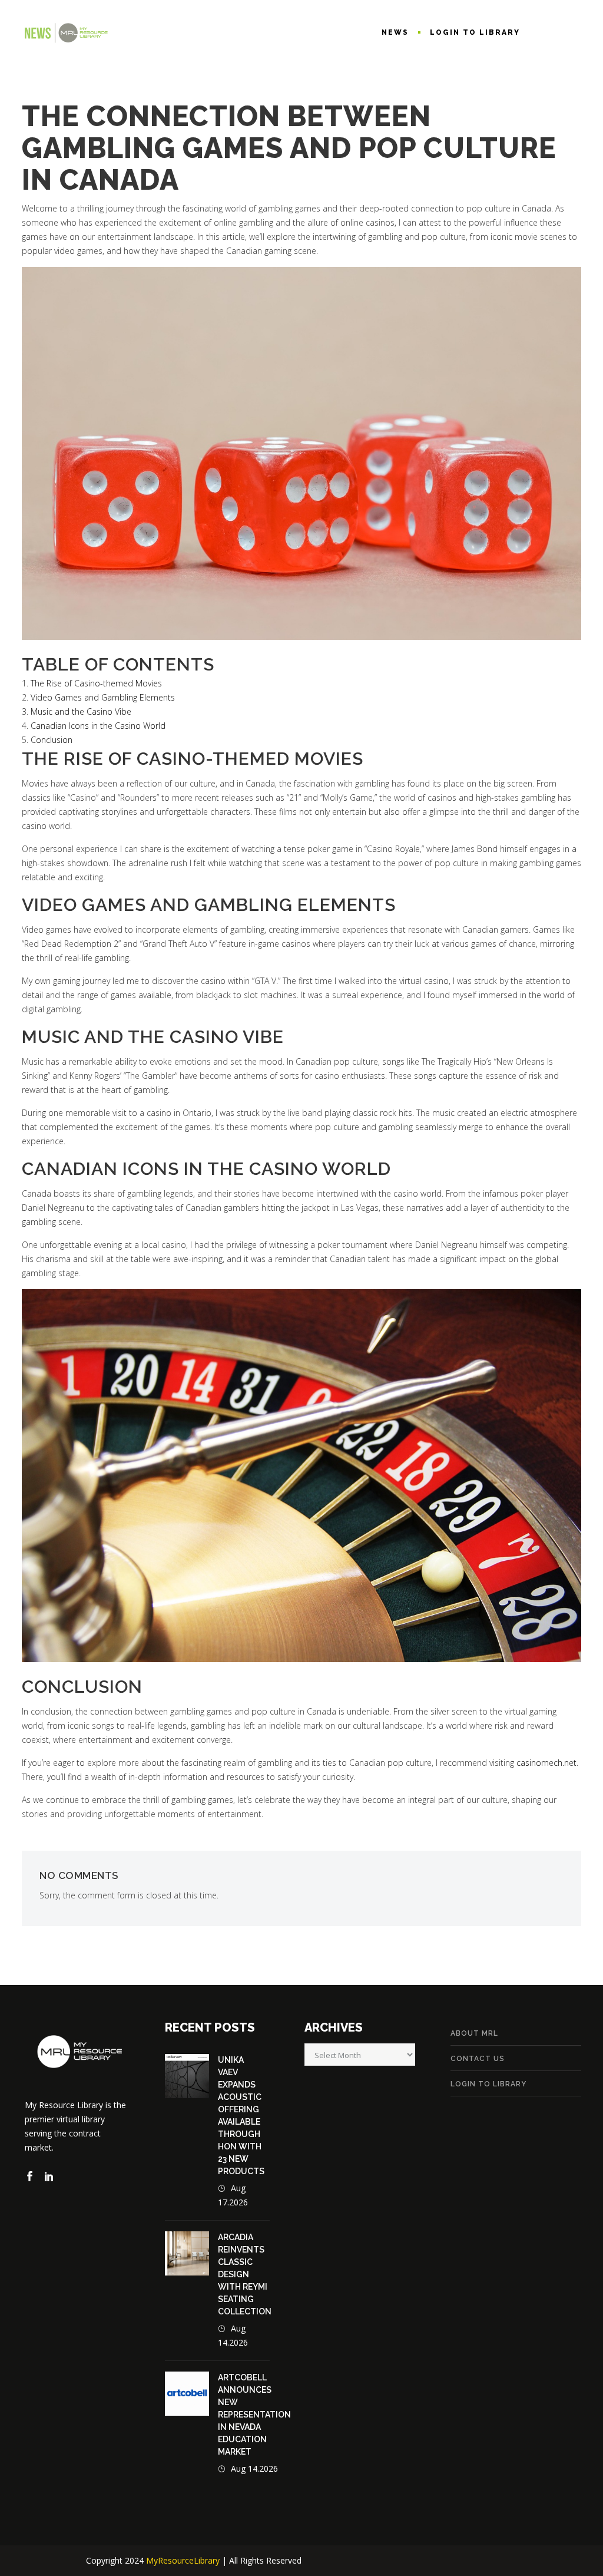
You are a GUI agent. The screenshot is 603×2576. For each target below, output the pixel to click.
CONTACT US (478, 2059)
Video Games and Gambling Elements (103, 697)
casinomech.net (546, 1763)
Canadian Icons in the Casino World (98, 726)
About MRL (474, 2033)
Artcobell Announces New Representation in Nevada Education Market (254, 2415)
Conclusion (52, 740)
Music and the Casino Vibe (81, 711)
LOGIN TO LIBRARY (488, 2084)
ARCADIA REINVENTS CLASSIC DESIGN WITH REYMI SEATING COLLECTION (245, 2274)
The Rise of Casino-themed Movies (96, 683)
